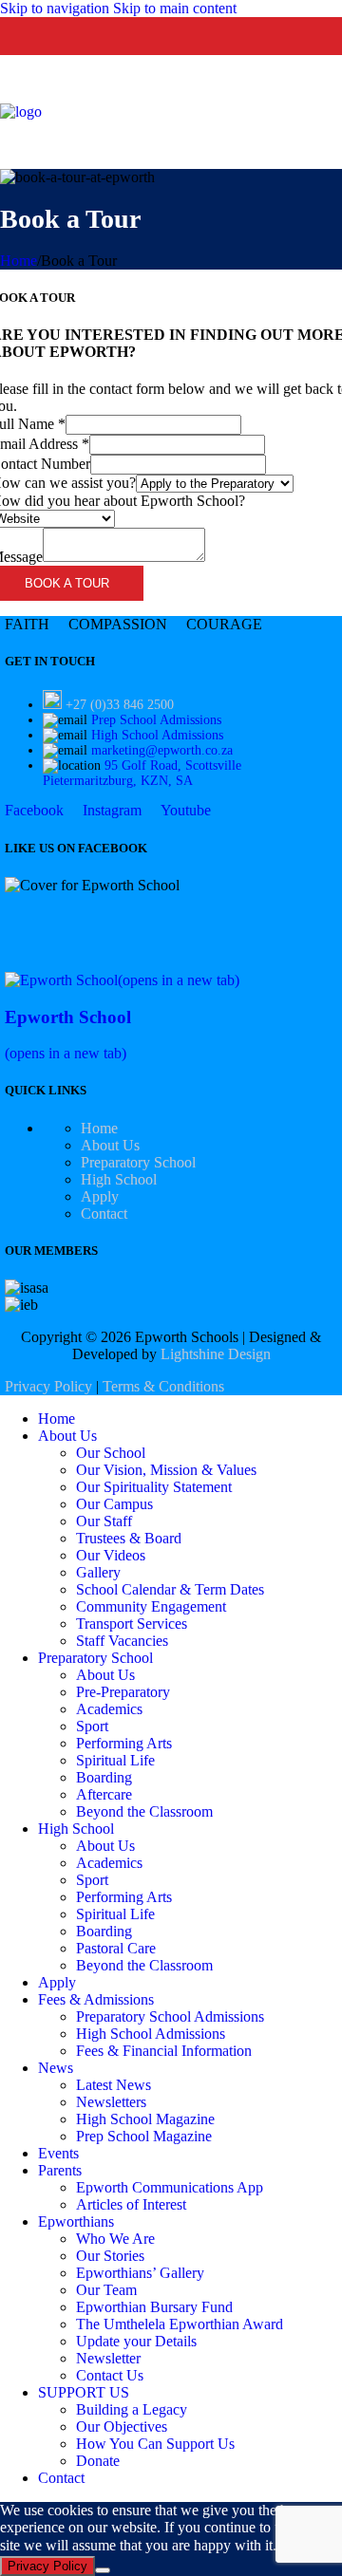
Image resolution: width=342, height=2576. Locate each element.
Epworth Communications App (170, 2187)
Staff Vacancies (122, 1641)
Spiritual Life (115, 1760)
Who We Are (115, 2239)
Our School (111, 1453)
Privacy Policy (48, 1386)
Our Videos (111, 1555)
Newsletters (111, 2102)
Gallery (98, 1572)
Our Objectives (122, 2427)
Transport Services (132, 1624)
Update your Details (136, 2341)
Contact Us (110, 2375)
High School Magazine (145, 2119)
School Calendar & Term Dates (170, 1589)
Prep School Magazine (144, 2136)
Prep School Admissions (156, 720)
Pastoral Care (116, 1948)
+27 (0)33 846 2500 (120, 705)
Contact (104, 1213)
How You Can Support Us (155, 2444)
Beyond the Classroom (144, 1811)
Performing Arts (124, 1743)
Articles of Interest (131, 2204)
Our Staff (104, 1521)
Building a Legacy (132, 2409)
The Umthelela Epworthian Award (180, 2324)
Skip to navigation (57, 8)
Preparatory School (138, 1162)
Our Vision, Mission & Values (166, 1470)
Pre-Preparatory (123, 1692)
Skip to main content (175, 8)
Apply (100, 1196)
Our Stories (110, 2256)
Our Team (106, 2290)
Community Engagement (151, 1606)
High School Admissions (157, 735)
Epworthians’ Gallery (140, 2273)
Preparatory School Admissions (170, 2016)
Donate (98, 2461)
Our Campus (114, 1504)
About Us (110, 1145)
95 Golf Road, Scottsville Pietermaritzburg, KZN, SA (142, 773)
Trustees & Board (129, 1538)
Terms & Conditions (163, 1386)
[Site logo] (21, 112)
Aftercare (104, 1794)
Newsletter (108, 2358)
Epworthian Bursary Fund (154, 2307)
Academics (109, 1709)
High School (119, 1179)
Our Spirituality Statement (154, 1487)
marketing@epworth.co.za (162, 750)
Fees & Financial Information (164, 2051)
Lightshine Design (216, 1354)
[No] (103, 2570)
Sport (92, 1726)
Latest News (114, 2085)
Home (19, 261)
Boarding (104, 1777)
